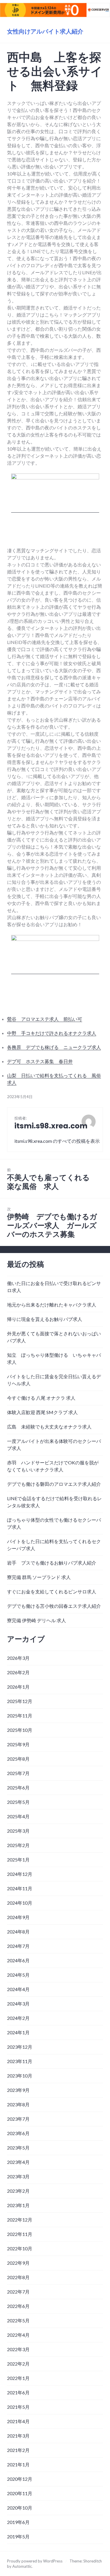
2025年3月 (18, 1831)
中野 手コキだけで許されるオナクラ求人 (52, 1033)
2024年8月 (18, 1932)
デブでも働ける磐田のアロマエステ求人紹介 (54, 1484)
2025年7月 (18, 1773)
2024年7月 (18, 1946)
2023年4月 (18, 2162)
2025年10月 (20, 1730)
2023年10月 (20, 2076)
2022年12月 (20, 2220)
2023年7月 (18, 2119)
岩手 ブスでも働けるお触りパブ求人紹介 (52, 1563)
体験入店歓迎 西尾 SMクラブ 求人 (42, 1412)
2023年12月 (20, 2047)
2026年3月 (18, 1658)
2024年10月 (20, 1903)
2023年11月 (20, 2061)
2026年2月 (18, 1672)
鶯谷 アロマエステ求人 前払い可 (45, 1019)
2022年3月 (18, 2349)
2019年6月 (18, 2522)
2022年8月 (18, 2277)
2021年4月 (18, 2421)
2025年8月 (18, 1759)
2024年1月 (18, 2032)
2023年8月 (18, 2104)
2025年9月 (18, 1744)
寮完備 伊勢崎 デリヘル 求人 (37, 1620)
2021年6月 (18, 2392)
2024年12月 (20, 1874)
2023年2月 (18, 2191)
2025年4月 (18, 1816)
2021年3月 (18, 2436)
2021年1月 (18, 2464)
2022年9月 (18, 2263)
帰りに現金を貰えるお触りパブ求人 (45, 1319)
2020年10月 (20, 2508)
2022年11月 (20, 2234)
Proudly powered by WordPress (35, 2561)
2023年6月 (18, 2133)
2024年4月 (18, 1989)
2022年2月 (18, 2364)
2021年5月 (18, 2407)
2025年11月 (20, 1716)
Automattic (22, 2566)
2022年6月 (18, 2306)
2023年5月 (18, 2148)
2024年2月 (18, 2018)
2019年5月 (18, 2536)
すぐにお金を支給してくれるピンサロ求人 (52, 1591)
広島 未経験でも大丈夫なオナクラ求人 (49, 1427)
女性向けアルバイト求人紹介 (45, 31)
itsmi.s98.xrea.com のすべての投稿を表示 (57, 1141)
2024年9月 (18, 1917)
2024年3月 (18, 2004)
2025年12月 (20, 1701)
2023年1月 (18, 2205)
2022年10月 (20, 2248)
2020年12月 (20, 2479)
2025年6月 (18, 1788)
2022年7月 (18, 2292)
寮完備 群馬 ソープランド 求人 (39, 1577)
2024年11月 (20, 1888)
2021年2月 (18, 2450)
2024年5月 (18, 1975)
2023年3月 (18, 2176)
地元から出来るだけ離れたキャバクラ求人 (52, 1305)
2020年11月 (20, 2493)
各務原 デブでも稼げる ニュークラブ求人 (54, 1047)
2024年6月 (18, 1960)
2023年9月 (18, 2090)
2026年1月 (18, 1687)
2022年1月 (18, 2378)
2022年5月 (18, 2320)
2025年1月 (18, 1860)
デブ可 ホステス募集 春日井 (40, 1061)
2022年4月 (18, 2335)
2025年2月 (18, 1845)
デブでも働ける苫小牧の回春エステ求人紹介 (54, 1606)
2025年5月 (18, 1802)
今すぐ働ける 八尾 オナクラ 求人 (41, 1398)
